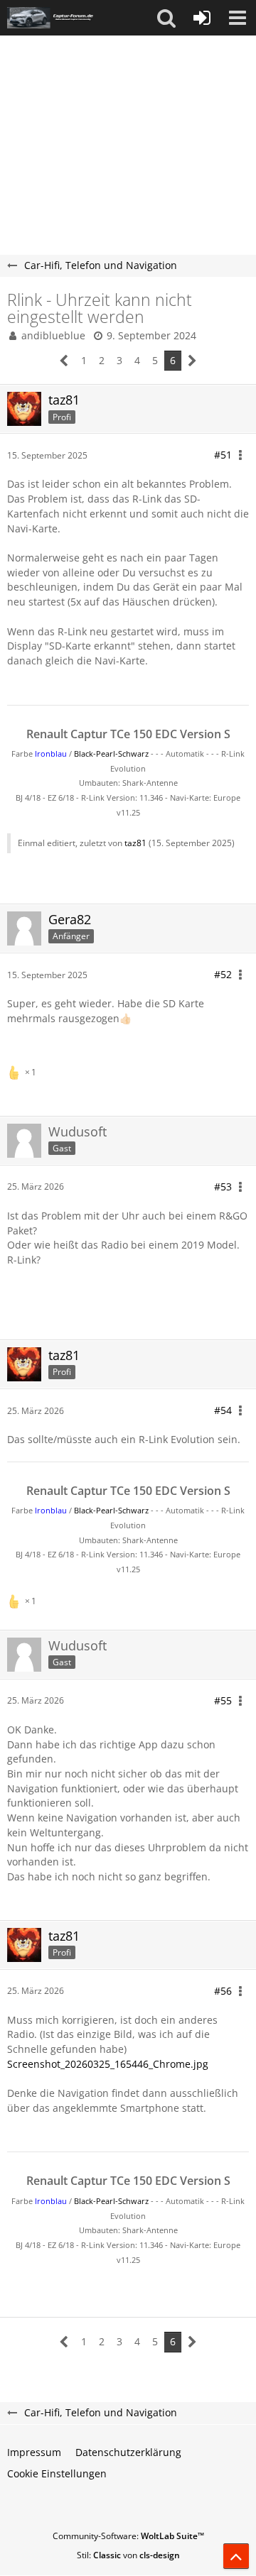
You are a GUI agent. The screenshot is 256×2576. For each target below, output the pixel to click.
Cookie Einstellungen (57, 2473)
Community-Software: (128, 2536)
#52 (223, 974)
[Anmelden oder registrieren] (202, 18)
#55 (223, 1700)
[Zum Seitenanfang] (236, 2556)
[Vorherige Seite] (64, 361)
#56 (223, 1991)
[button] (166, 18)
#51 (223, 455)
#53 (223, 1186)
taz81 (135, 843)
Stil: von (128, 2555)
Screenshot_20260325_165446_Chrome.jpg (108, 2064)
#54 (223, 1410)
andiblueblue (53, 335)
